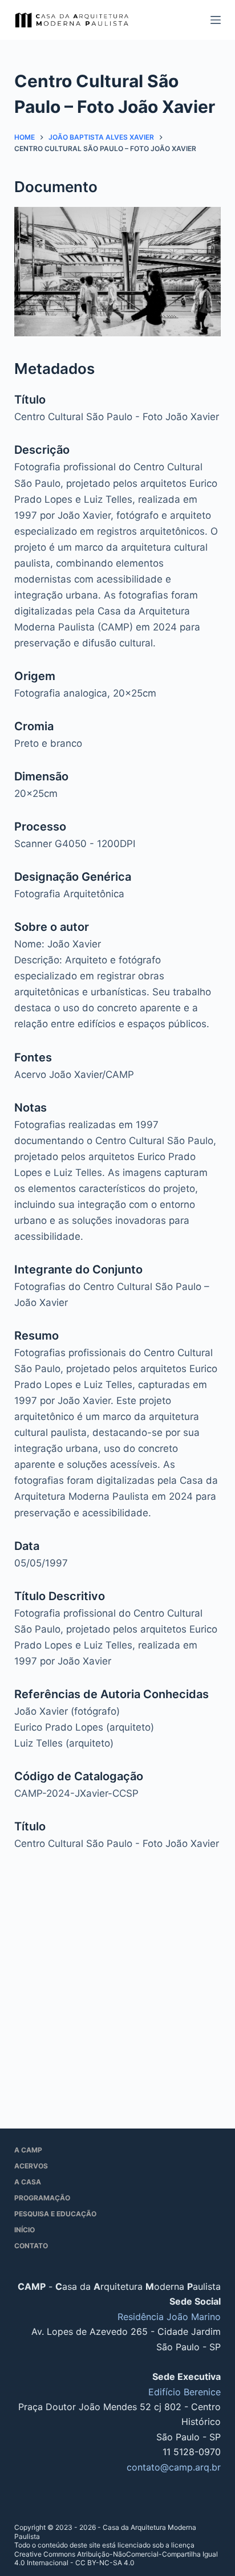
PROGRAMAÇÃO (42, 2198)
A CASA (28, 2182)
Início (25, 2230)
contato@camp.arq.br (174, 2467)
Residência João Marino (169, 2317)
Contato (31, 2246)
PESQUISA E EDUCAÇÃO (55, 2214)
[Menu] (216, 20)
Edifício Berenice (185, 2392)
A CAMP (28, 2150)
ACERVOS (31, 2166)
